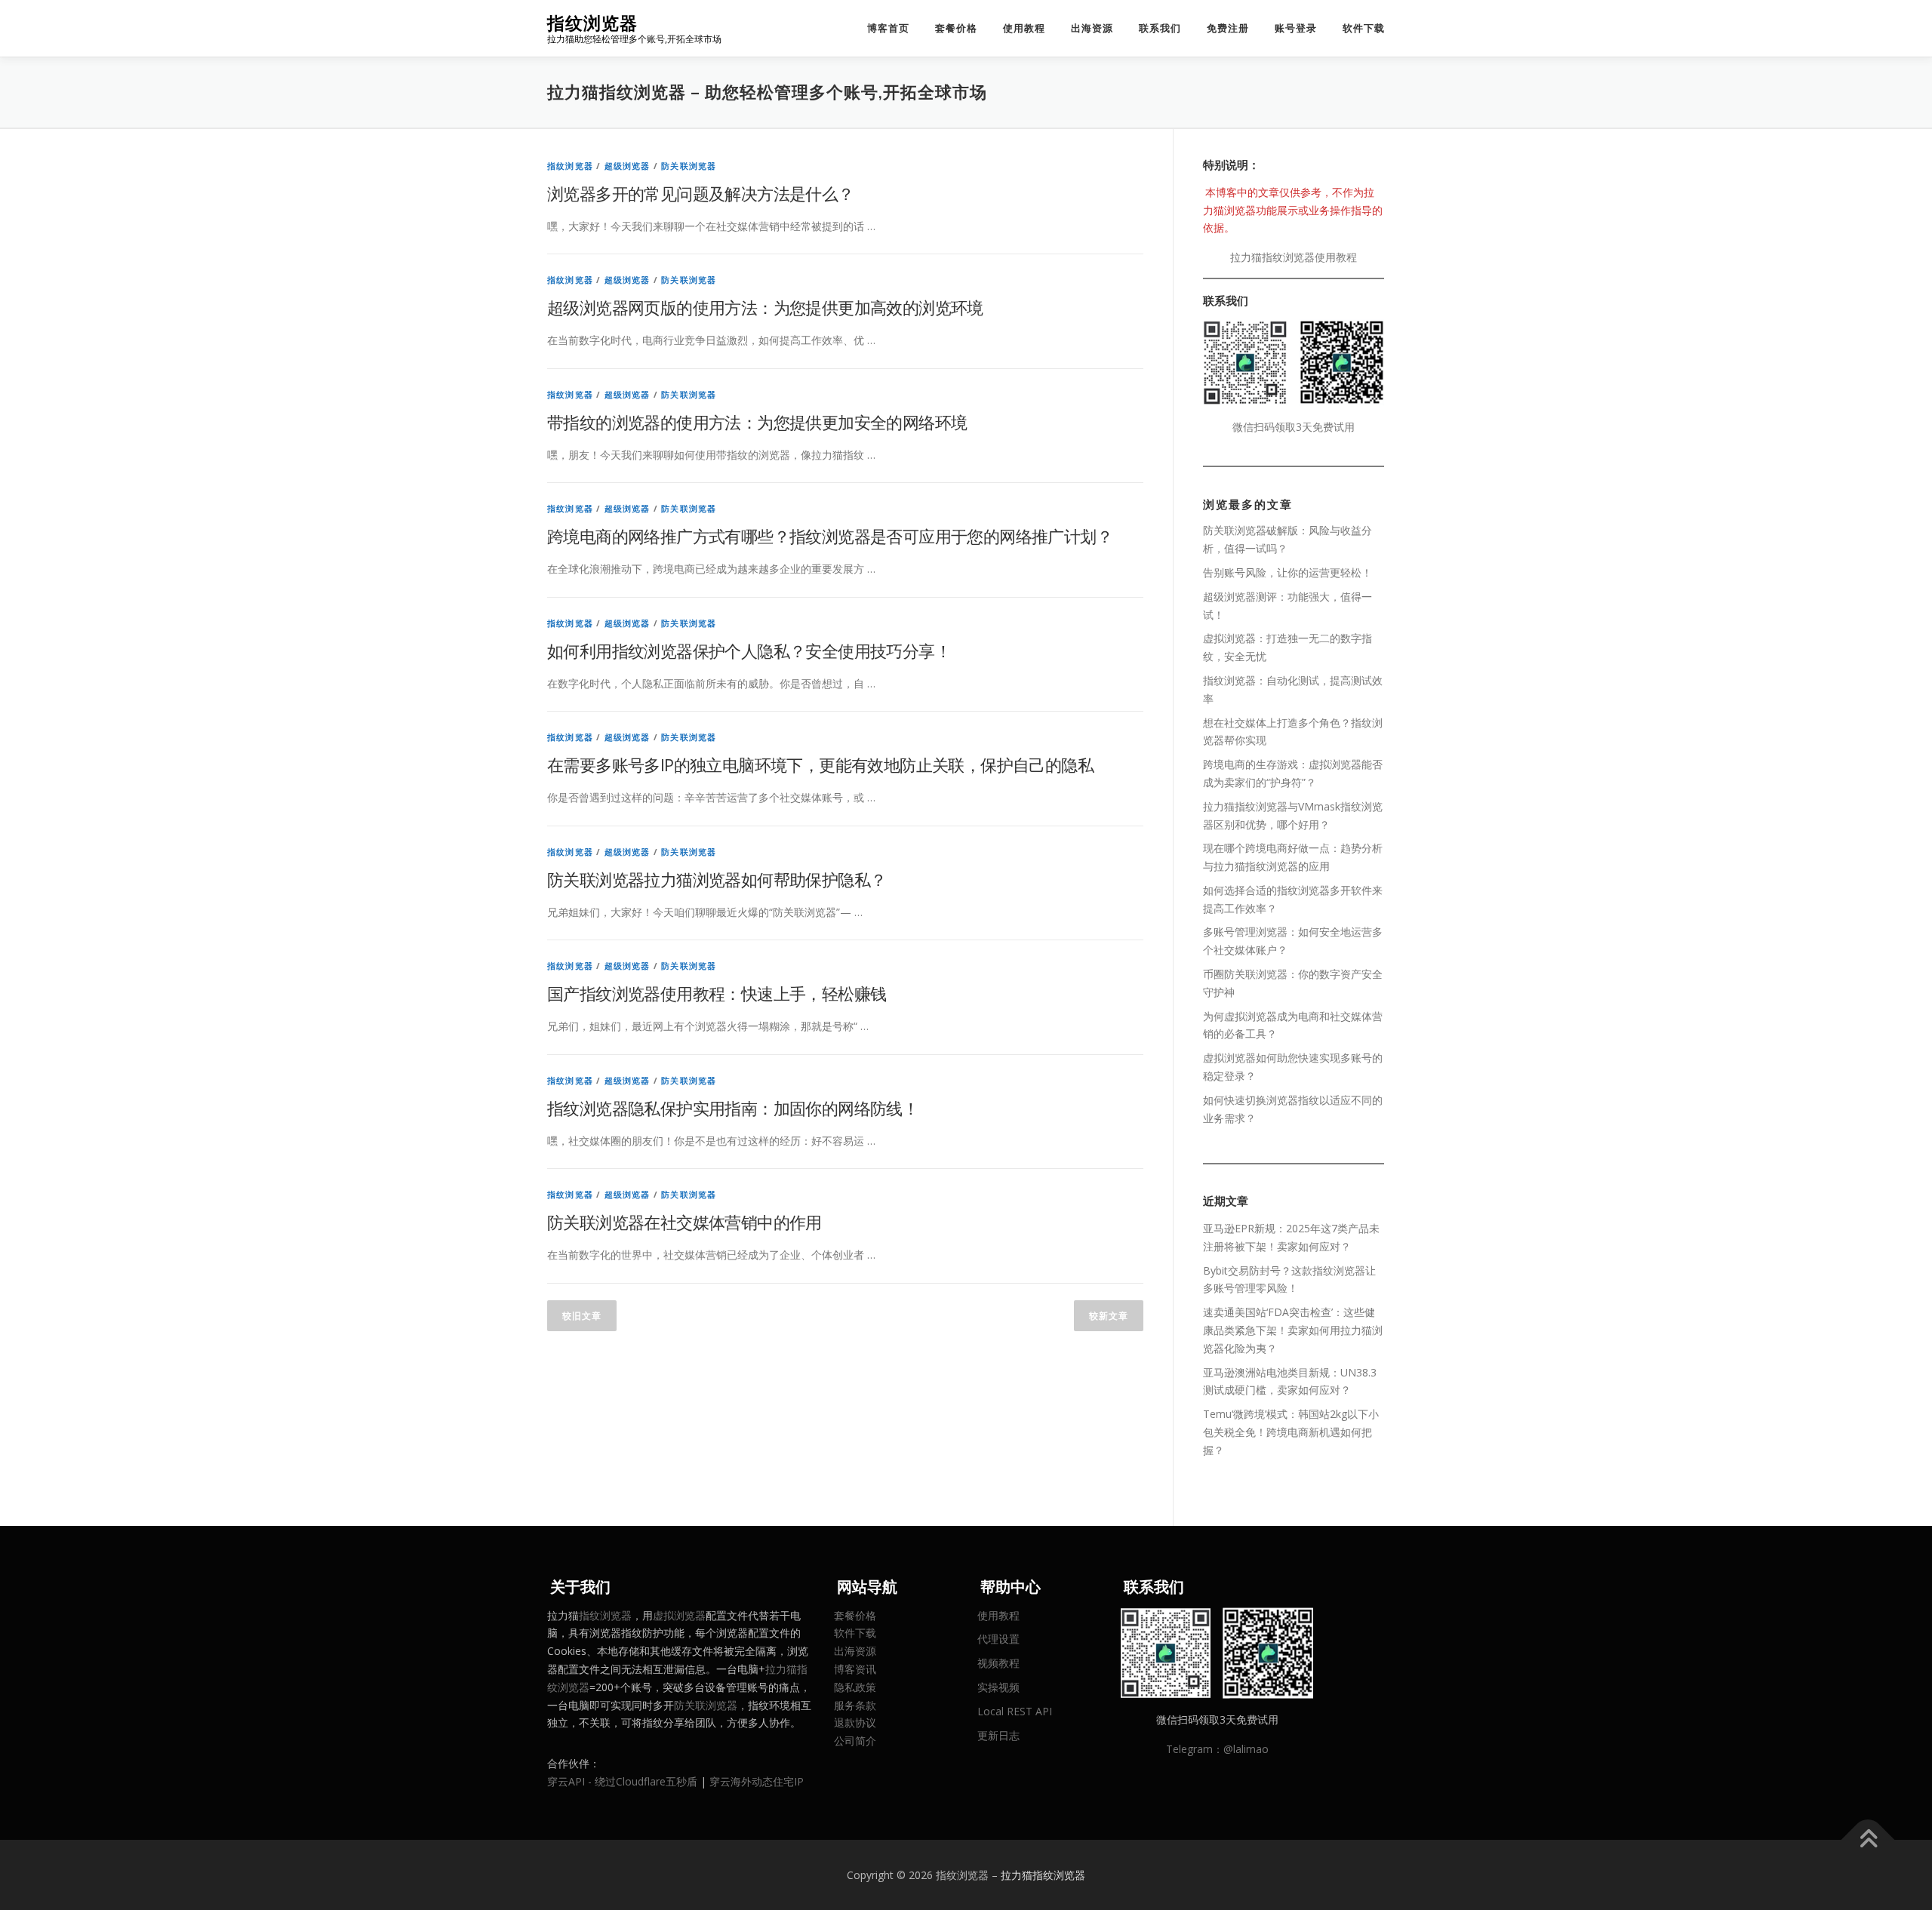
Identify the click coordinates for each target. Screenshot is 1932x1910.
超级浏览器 (628, 166)
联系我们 (1160, 28)
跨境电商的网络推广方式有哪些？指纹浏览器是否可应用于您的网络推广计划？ (830, 536)
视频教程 (998, 1663)
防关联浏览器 (689, 166)
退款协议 (855, 1722)
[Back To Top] (1868, 1839)
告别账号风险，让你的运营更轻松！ (1287, 572)
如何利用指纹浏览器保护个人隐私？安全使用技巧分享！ (749, 651)
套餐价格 (956, 28)
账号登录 (1296, 28)
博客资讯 (855, 1669)
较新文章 (1109, 1316)
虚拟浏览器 (679, 1615)
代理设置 (998, 1639)
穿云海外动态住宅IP (757, 1781)
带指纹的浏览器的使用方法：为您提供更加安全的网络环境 (757, 422)
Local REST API (1015, 1711)
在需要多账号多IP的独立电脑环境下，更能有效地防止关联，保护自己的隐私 (820, 764)
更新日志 (998, 1735)
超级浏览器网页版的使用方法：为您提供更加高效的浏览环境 (765, 307)
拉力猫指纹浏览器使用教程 (1294, 257)
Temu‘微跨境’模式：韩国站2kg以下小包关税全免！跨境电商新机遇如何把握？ (1291, 1432)
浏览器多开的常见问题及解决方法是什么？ (701, 193)
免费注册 (1228, 28)
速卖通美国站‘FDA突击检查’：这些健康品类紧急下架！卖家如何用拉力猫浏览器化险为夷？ (1293, 1330)
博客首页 (888, 28)
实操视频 (998, 1687)
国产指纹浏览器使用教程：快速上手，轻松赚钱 (717, 993)
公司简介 (855, 1741)
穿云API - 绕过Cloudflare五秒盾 (622, 1781)
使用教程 (1024, 28)
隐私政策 (855, 1687)
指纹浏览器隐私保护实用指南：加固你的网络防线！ (733, 1108)
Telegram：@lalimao (1217, 1749)
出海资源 (1092, 28)
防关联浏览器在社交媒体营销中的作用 (685, 1222)
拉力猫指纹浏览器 (1043, 1875)
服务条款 (855, 1705)
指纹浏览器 (592, 23)
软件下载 (1364, 28)
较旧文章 (582, 1316)
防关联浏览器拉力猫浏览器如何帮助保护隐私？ (717, 879)
